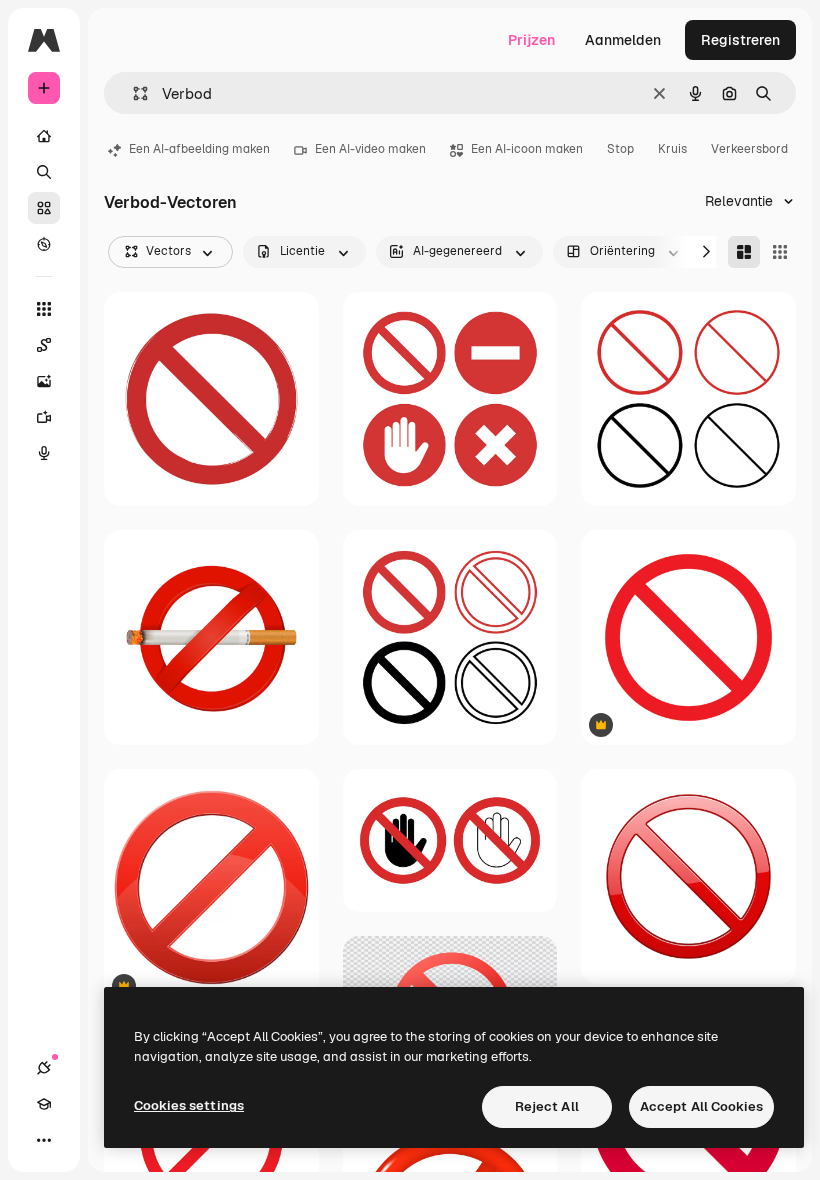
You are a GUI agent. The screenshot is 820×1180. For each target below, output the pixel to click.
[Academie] (44, 1104)
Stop (620, 149)
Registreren (740, 40)
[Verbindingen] (44, 1068)
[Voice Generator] (44, 453)
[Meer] (44, 1140)
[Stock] (44, 208)
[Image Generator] (44, 381)
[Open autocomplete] (132, 93)
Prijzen (531, 40)
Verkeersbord (749, 149)
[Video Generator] (44, 417)
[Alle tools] (44, 309)
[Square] (780, 252)
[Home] (44, 136)
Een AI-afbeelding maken (199, 149)
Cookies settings (189, 1105)
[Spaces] (44, 345)
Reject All (547, 1106)
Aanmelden (623, 40)
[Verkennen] (44, 244)
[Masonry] (744, 252)
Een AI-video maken (370, 149)
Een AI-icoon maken (527, 149)
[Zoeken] (44, 172)
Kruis (672, 149)
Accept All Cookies (701, 1106)
